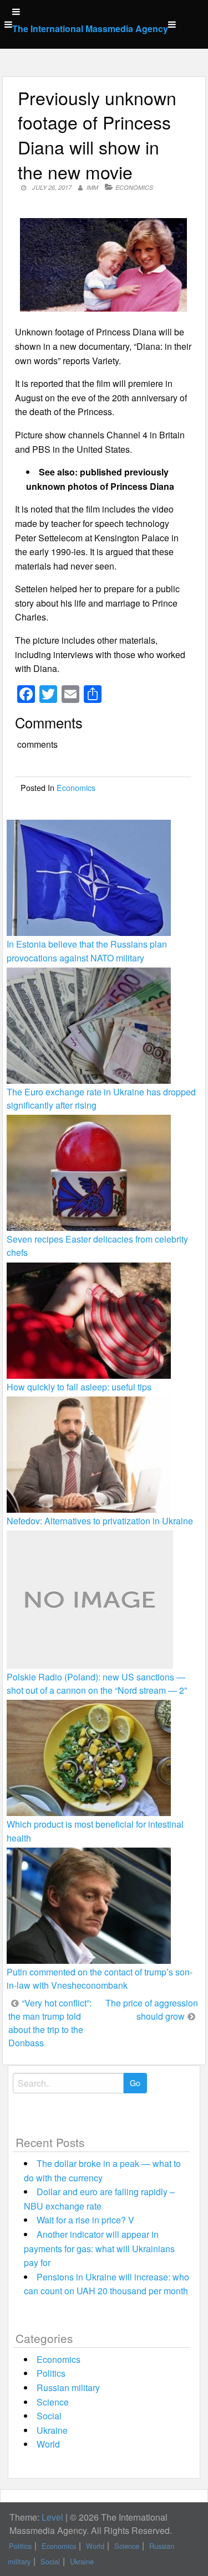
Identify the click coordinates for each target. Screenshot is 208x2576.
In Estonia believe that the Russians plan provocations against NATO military (87, 951)
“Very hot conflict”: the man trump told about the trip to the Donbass (50, 2023)
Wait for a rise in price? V (85, 2220)
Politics (51, 2373)
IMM (92, 187)
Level (52, 2517)
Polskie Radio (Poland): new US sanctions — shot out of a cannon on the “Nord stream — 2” (97, 1683)
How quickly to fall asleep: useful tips (79, 1387)
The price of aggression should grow (152, 2009)
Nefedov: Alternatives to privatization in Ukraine (100, 1521)
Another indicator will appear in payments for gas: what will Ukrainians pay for (99, 2248)
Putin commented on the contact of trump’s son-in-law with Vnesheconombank (100, 1978)
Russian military (68, 2388)
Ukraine (52, 2430)
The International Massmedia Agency (90, 29)
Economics (134, 187)
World (48, 2444)
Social (49, 2416)
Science (53, 2402)
